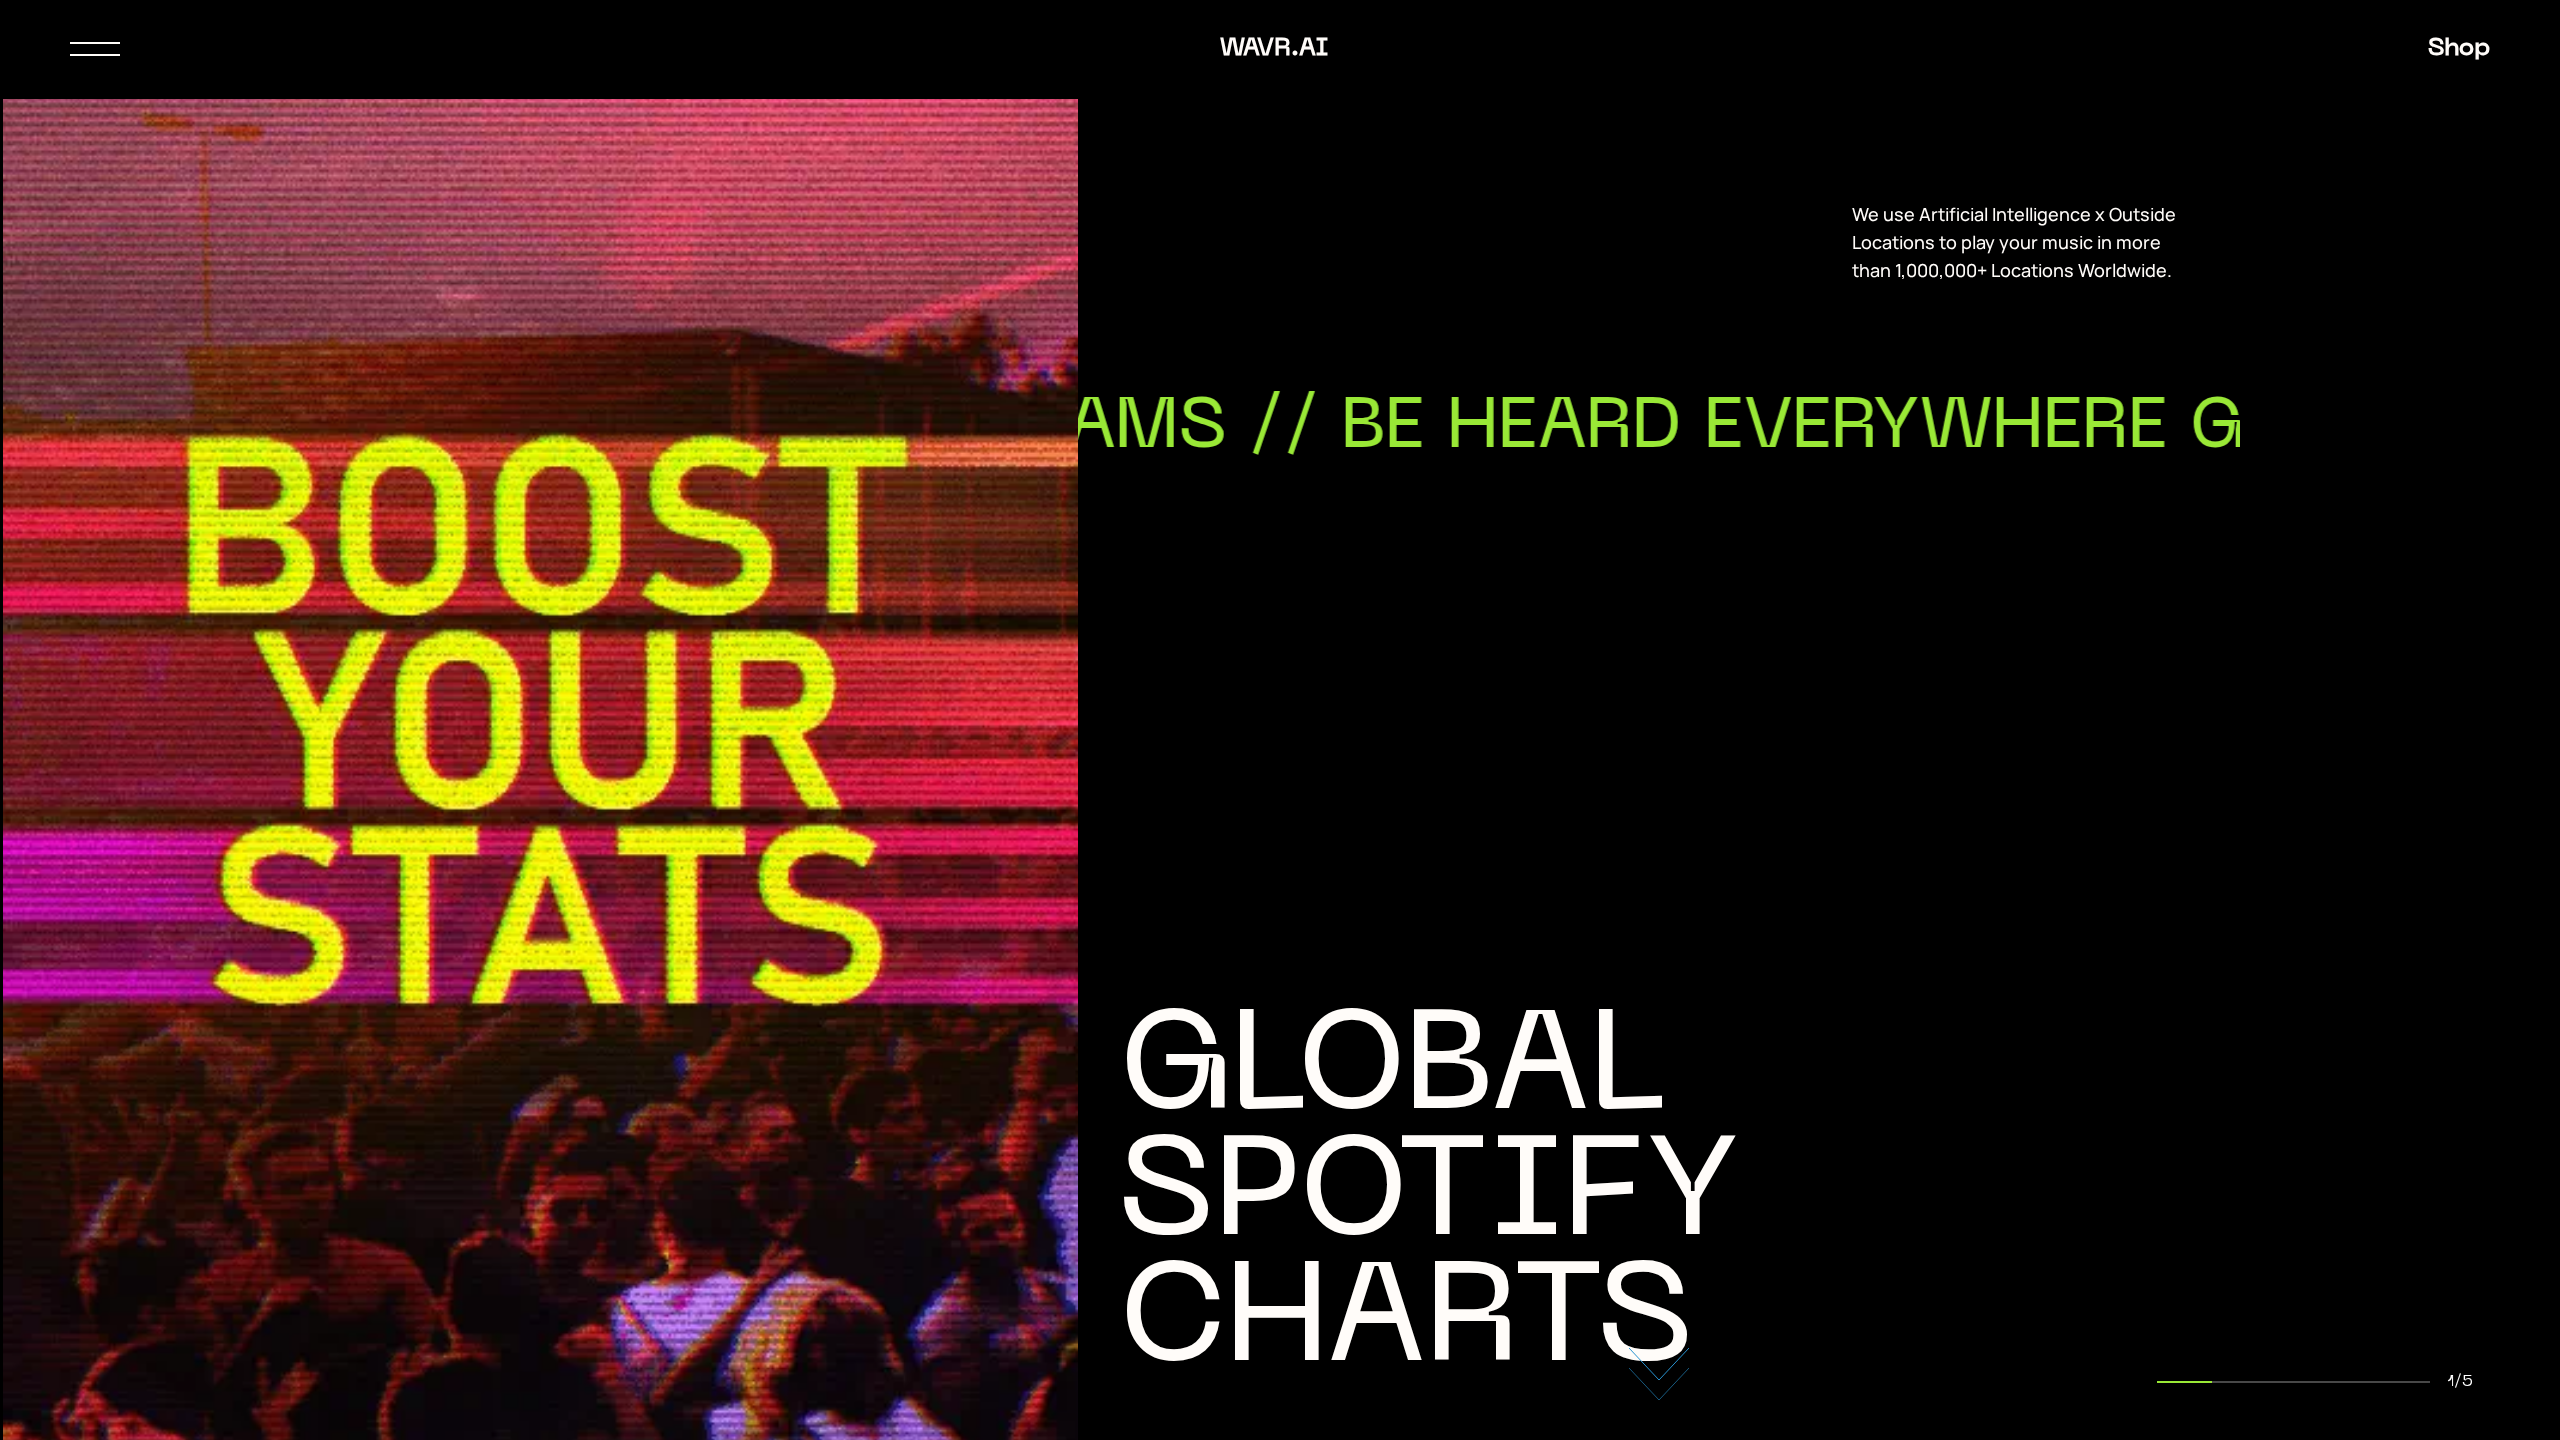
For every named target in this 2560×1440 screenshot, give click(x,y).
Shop (2459, 49)
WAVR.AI (1274, 49)
